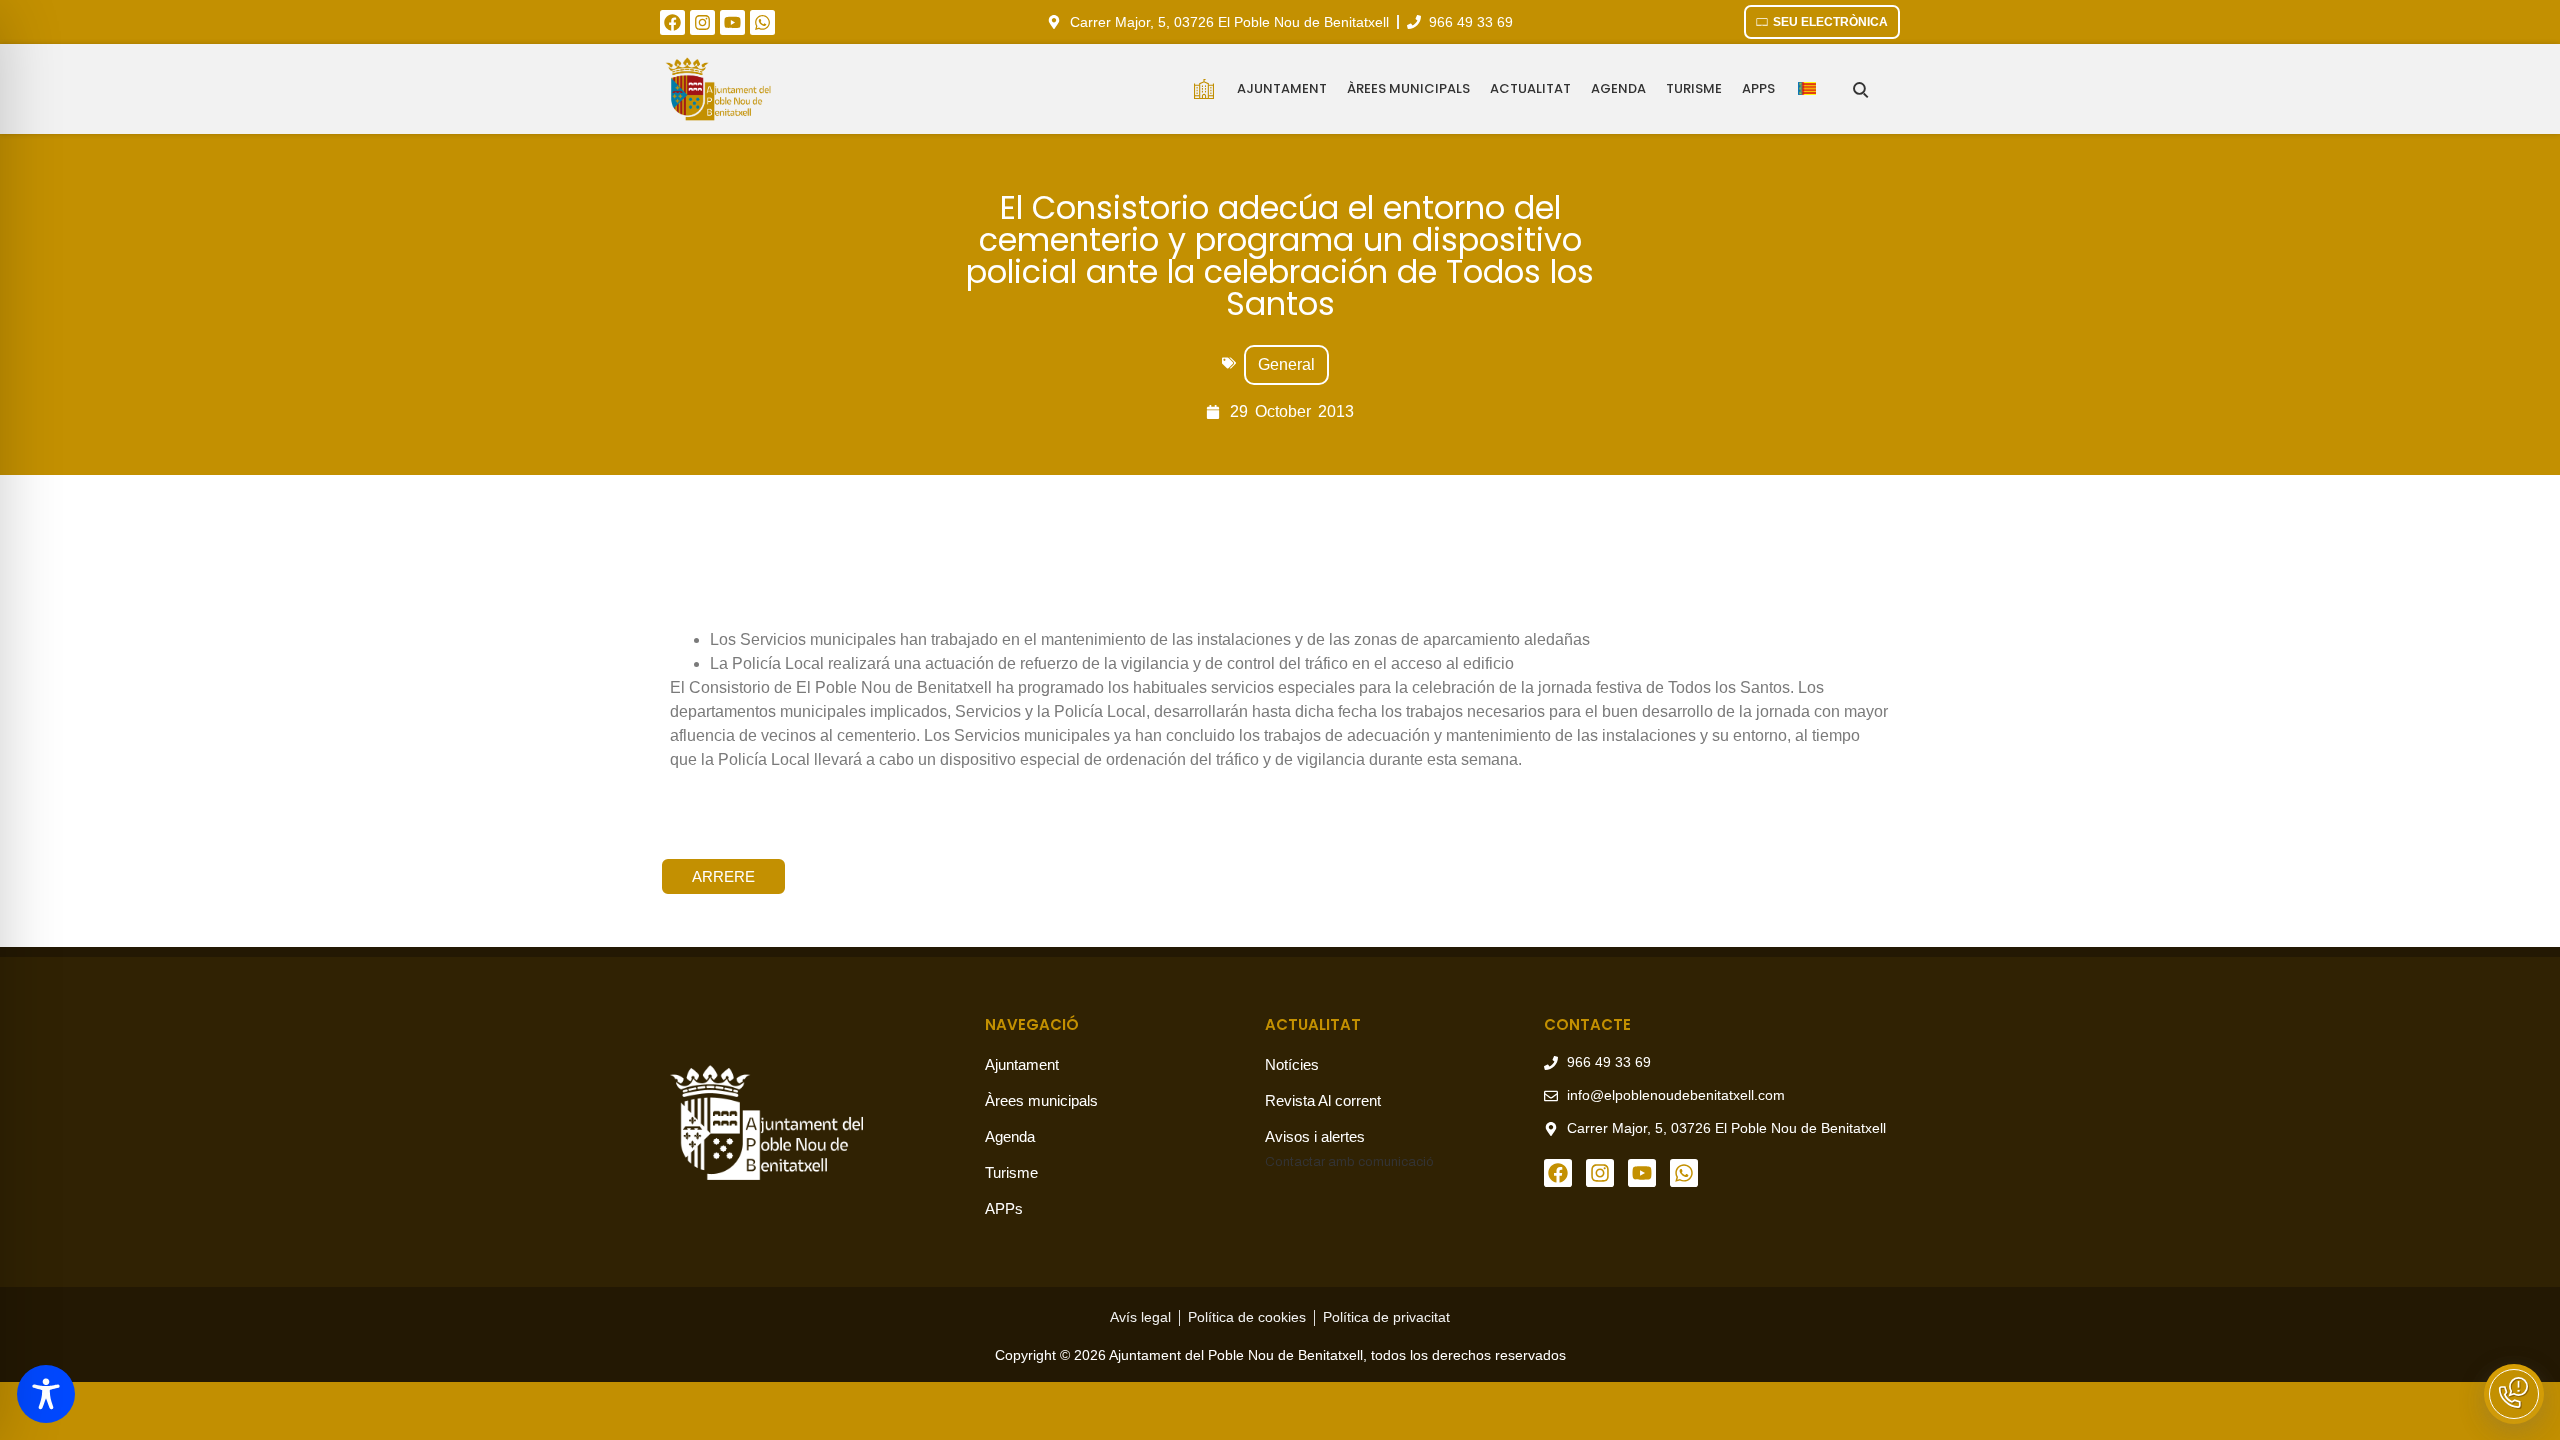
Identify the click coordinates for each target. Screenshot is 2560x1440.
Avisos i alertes (1315, 1136)
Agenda (1618, 88)
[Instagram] (702, 22)
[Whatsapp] (762, 22)
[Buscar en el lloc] (1860, 89)
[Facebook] (672, 22)
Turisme (1694, 88)
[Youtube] (732, 22)
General (1286, 364)
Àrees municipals (1408, 88)
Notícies (1292, 1064)
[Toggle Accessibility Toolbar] (46, 1394)
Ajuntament (1282, 88)
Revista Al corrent (1323, 1100)
